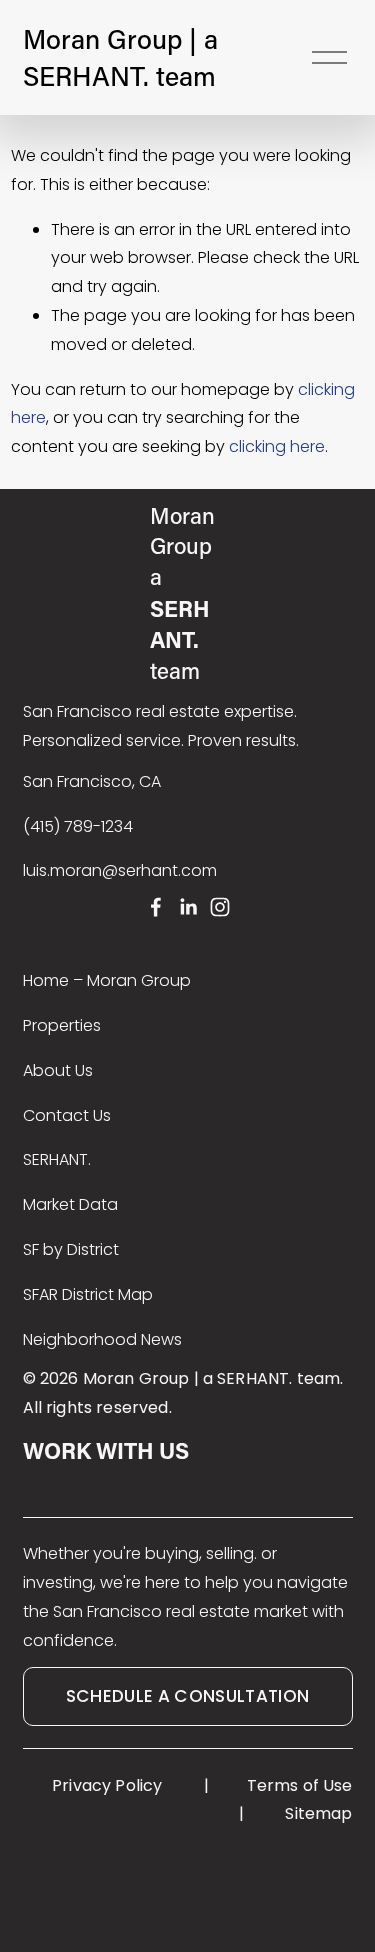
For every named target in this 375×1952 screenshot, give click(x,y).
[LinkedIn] (188, 907)
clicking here (277, 446)
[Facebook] (156, 907)
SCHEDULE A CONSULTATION (188, 1696)
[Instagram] (220, 907)
